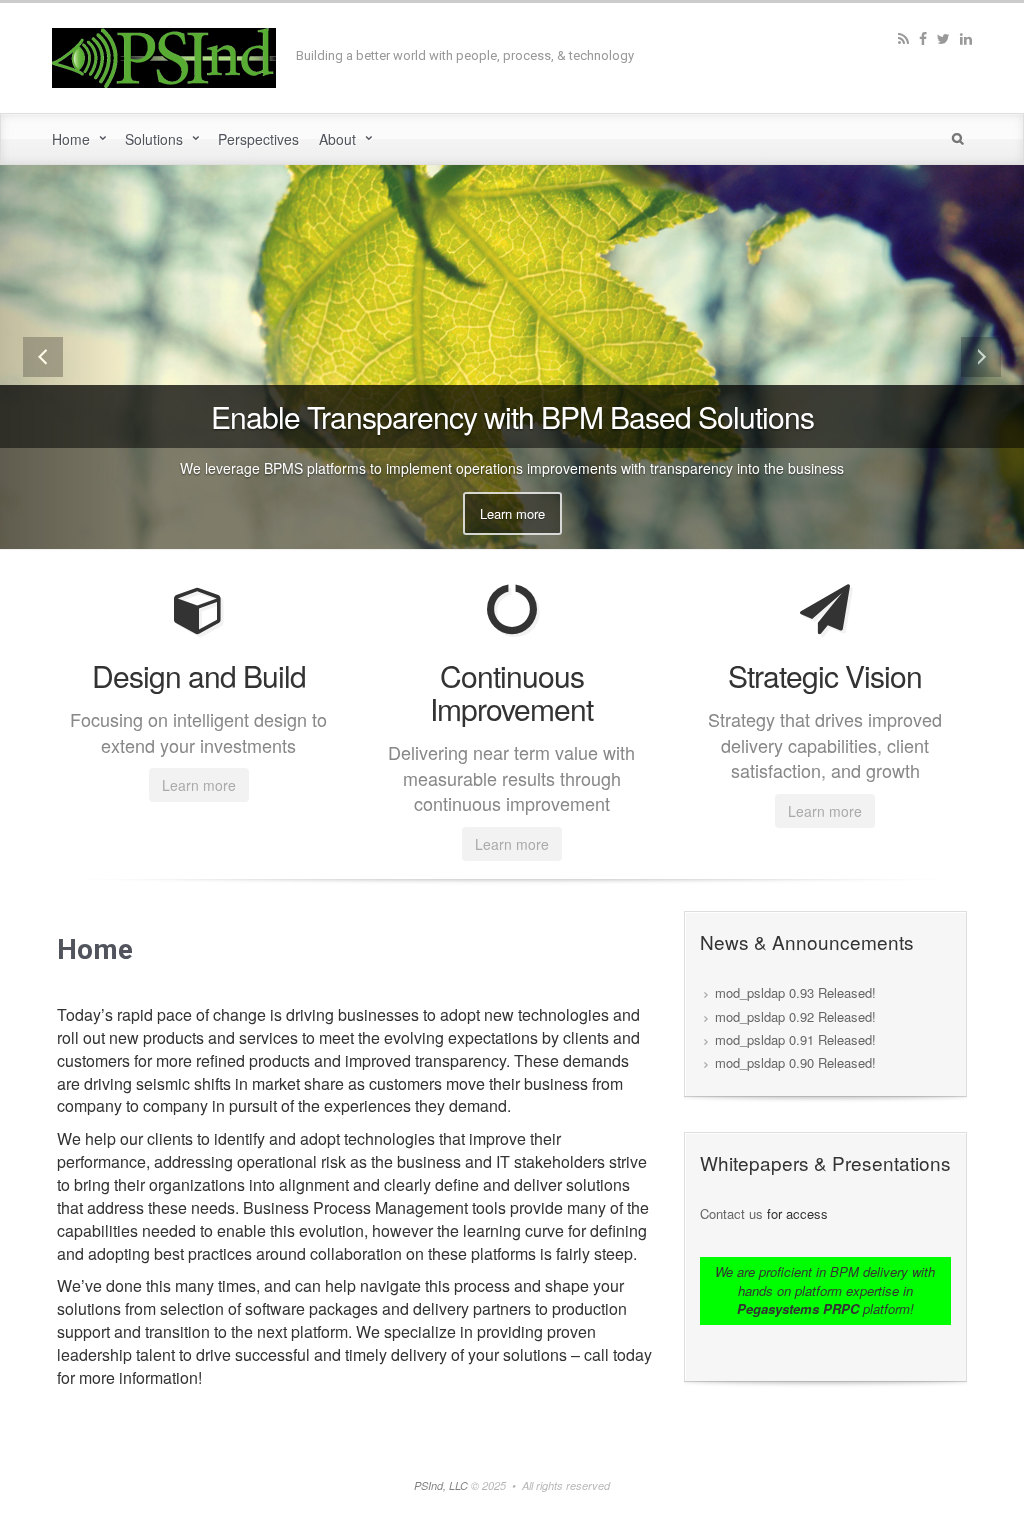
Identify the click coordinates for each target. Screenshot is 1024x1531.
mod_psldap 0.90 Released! (795, 1062)
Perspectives (258, 139)
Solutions (154, 139)
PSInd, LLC (442, 1485)
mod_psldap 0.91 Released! (795, 1039)
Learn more (512, 513)
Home (71, 139)
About (337, 139)
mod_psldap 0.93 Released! (795, 992)
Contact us (731, 1213)
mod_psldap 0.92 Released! (795, 1016)
